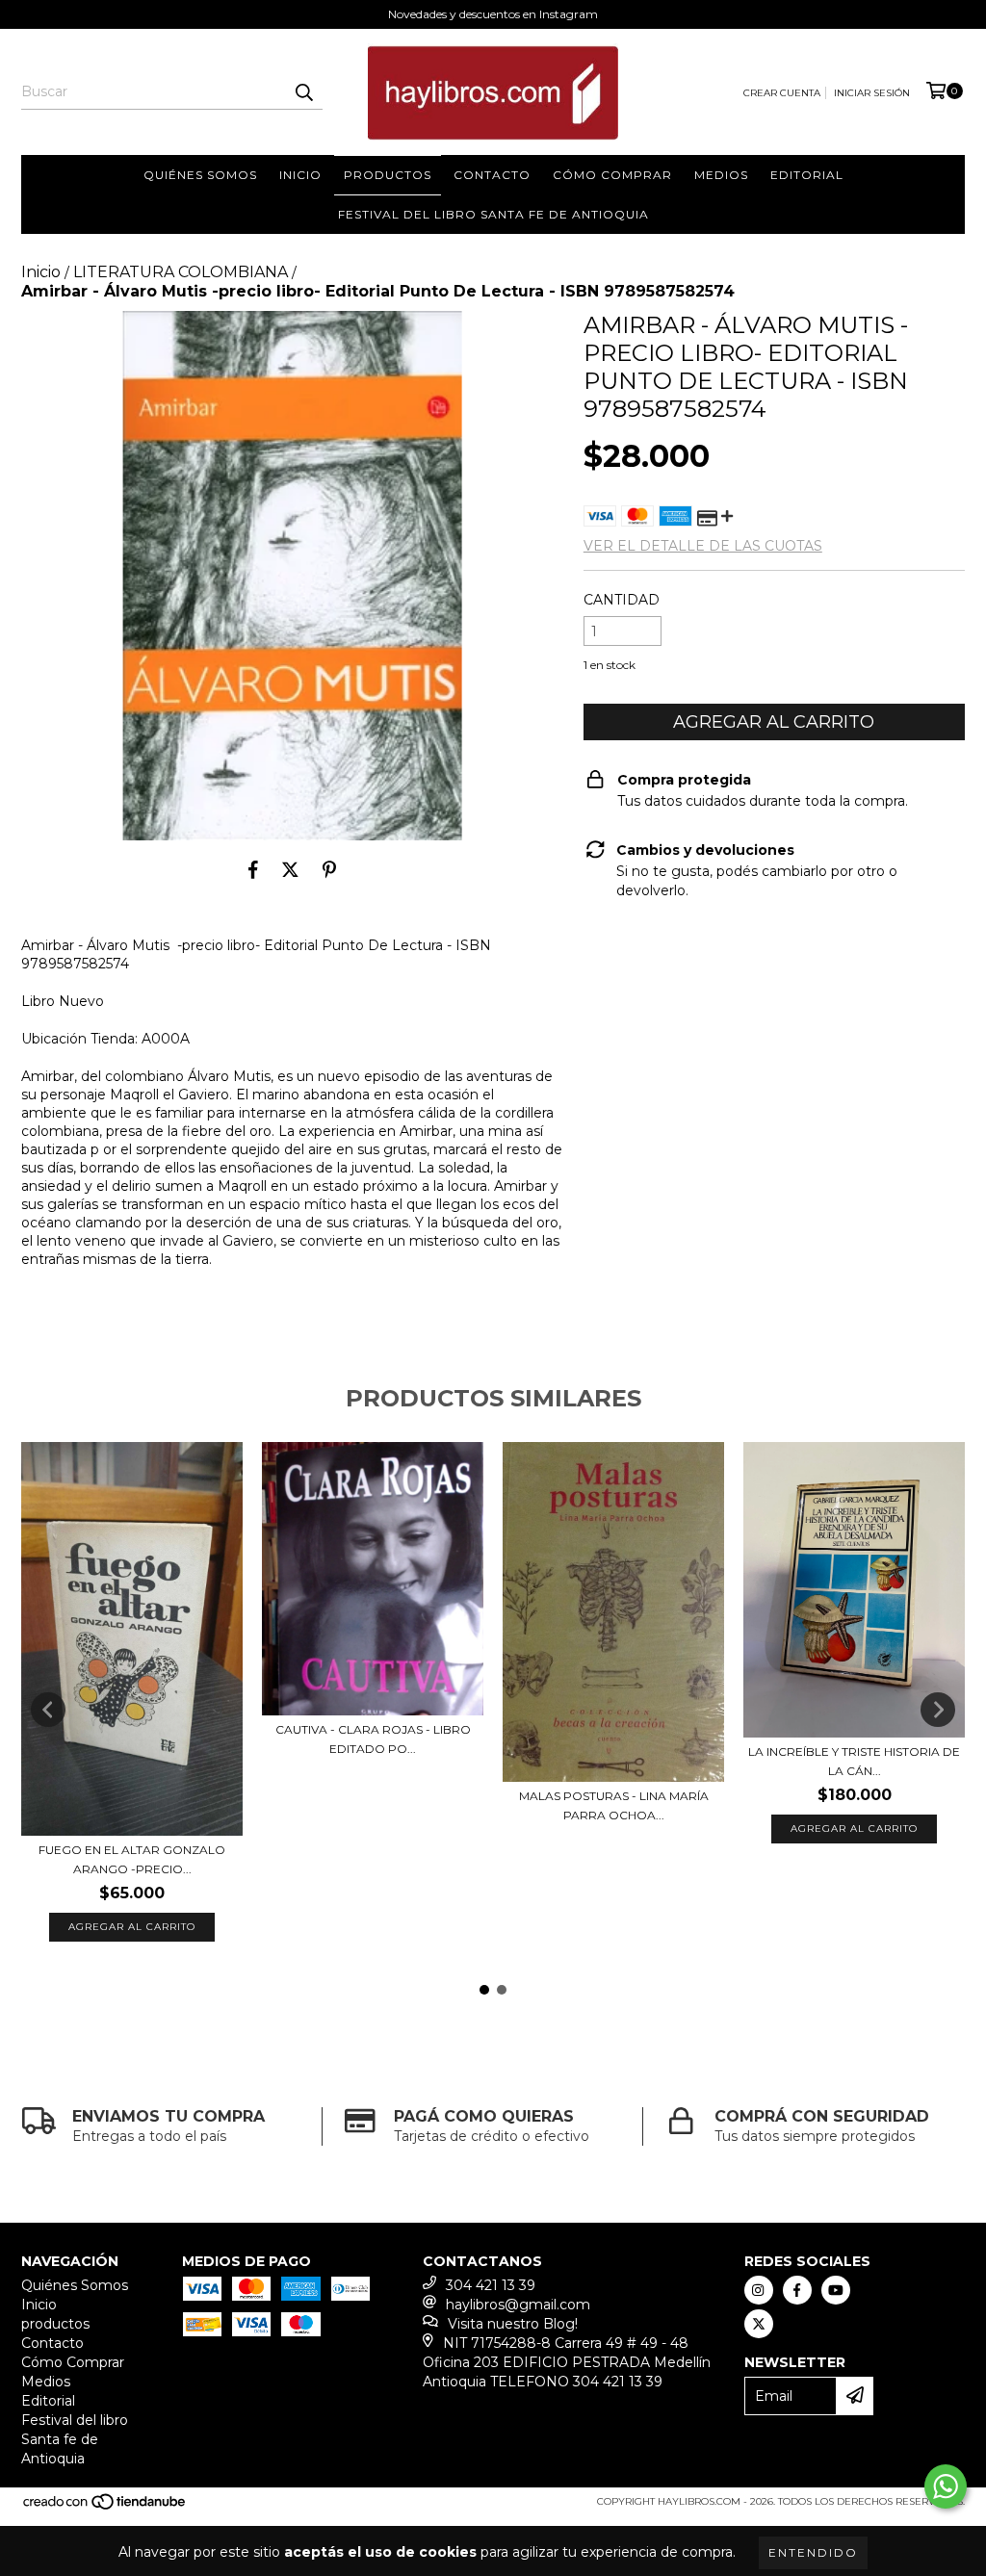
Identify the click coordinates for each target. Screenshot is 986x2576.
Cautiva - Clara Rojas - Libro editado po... (373, 1739)
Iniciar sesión (872, 93)
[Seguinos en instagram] (759, 2290)
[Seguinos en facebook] (797, 2290)
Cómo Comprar (612, 175)
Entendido (813, 2552)
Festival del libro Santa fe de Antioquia (493, 214)
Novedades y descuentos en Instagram (493, 14)
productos (388, 175)
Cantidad (622, 600)
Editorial (807, 175)
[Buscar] (303, 92)
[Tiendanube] (105, 2508)
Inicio (300, 175)
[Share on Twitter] (290, 869)
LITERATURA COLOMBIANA (181, 272)
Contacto (492, 175)
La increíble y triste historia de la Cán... (854, 1761)
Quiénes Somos (200, 175)
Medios (721, 175)
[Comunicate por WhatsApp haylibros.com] (946, 2486)
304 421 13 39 (491, 2285)
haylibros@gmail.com (518, 2305)
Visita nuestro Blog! (513, 2324)
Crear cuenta (782, 93)
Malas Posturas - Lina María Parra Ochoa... (614, 1805)
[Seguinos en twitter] (759, 2324)
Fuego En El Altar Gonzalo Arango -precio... (132, 1859)
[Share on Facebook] (253, 869)
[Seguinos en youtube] (836, 2290)
